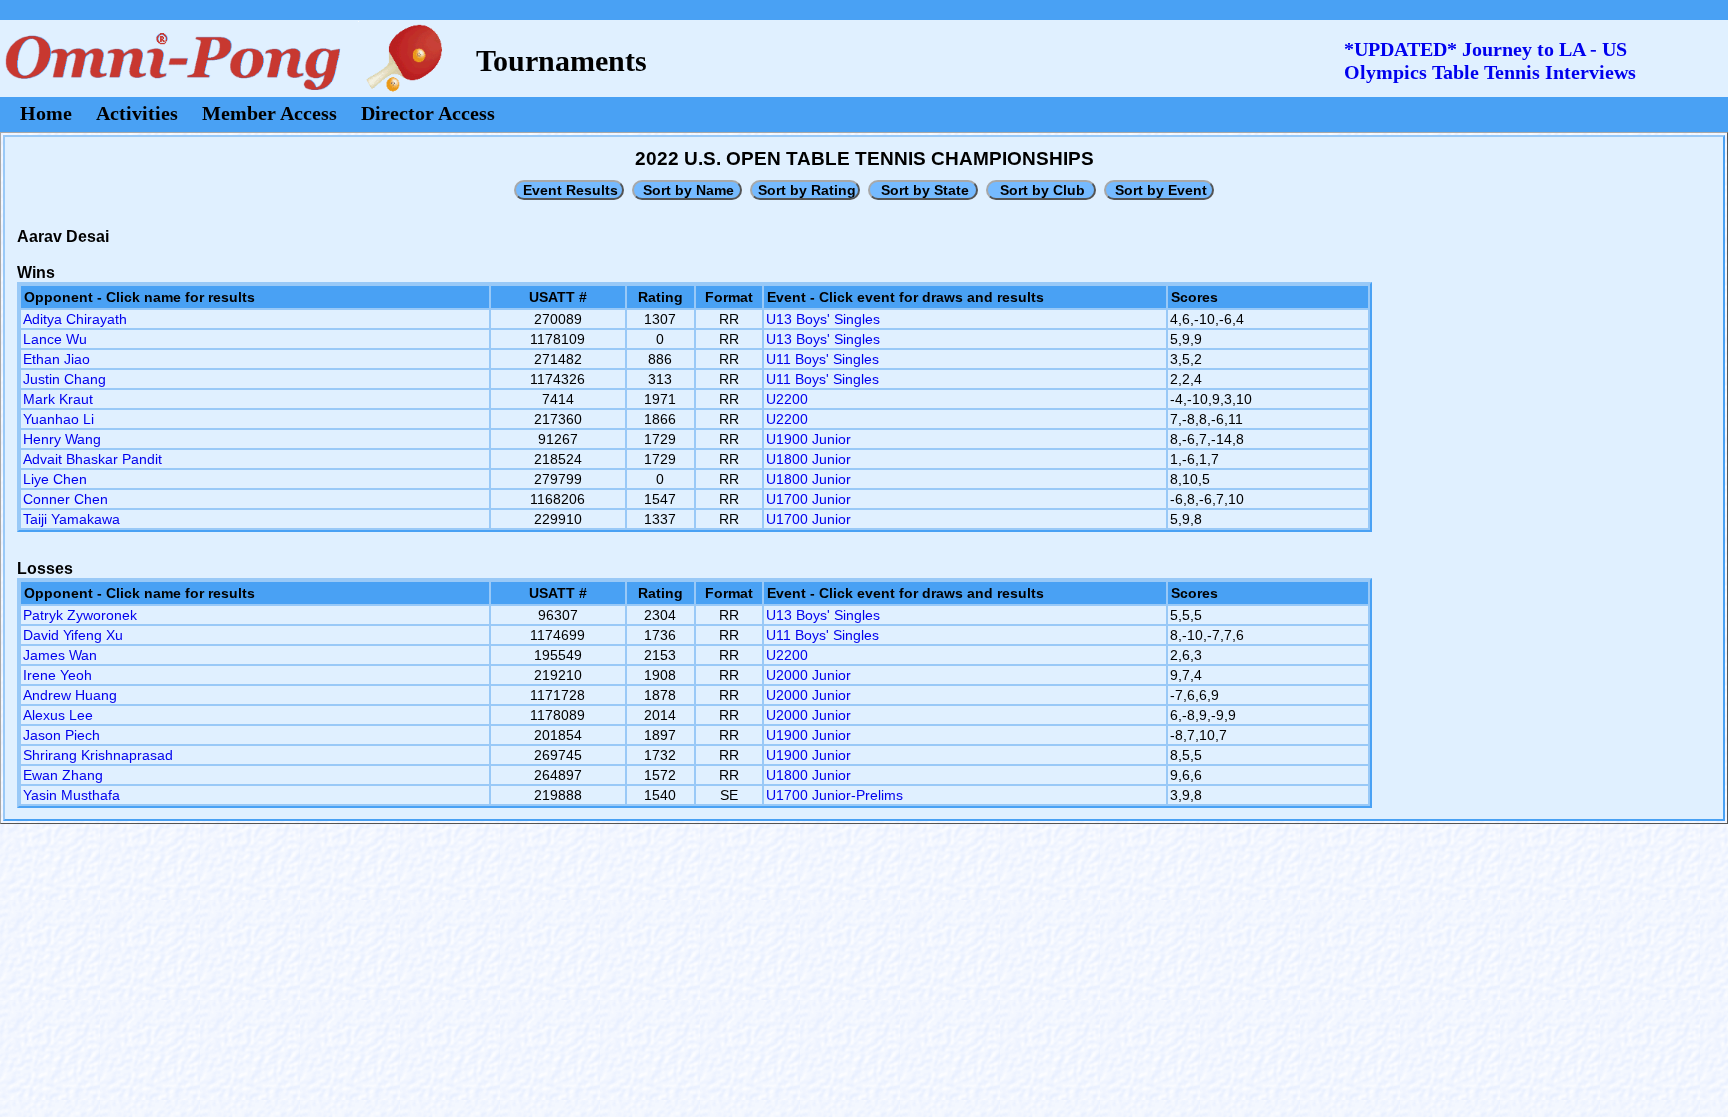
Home (46, 113)
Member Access (269, 113)
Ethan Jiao (56, 359)
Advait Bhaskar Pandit (92, 459)
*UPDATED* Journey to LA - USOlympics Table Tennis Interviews (1490, 60)
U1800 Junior (808, 459)
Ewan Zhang (63, 775)
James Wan (60, 655)
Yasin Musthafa (71, 795)
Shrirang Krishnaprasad (98, 755)
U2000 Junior (808, 675)
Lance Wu (55, 339)
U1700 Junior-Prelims (834, 795)
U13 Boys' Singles (823, 319)
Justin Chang (64, 379)
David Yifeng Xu (73, 635)
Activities (137, 113)
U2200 (787, 399)
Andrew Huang (70, 695)
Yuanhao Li (58, 419)
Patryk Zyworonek (80, 615)
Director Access (428, 113)
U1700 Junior (808, 499)
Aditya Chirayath (75, 319)
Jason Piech (61, 735)
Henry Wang (62, 439)
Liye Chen (55, 479)
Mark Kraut (58, 399)
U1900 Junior (808, 439)
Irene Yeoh (57, 675)
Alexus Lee (58, 715)
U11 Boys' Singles (822, 359)
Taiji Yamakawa (71, 519)
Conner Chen (65, 499)
